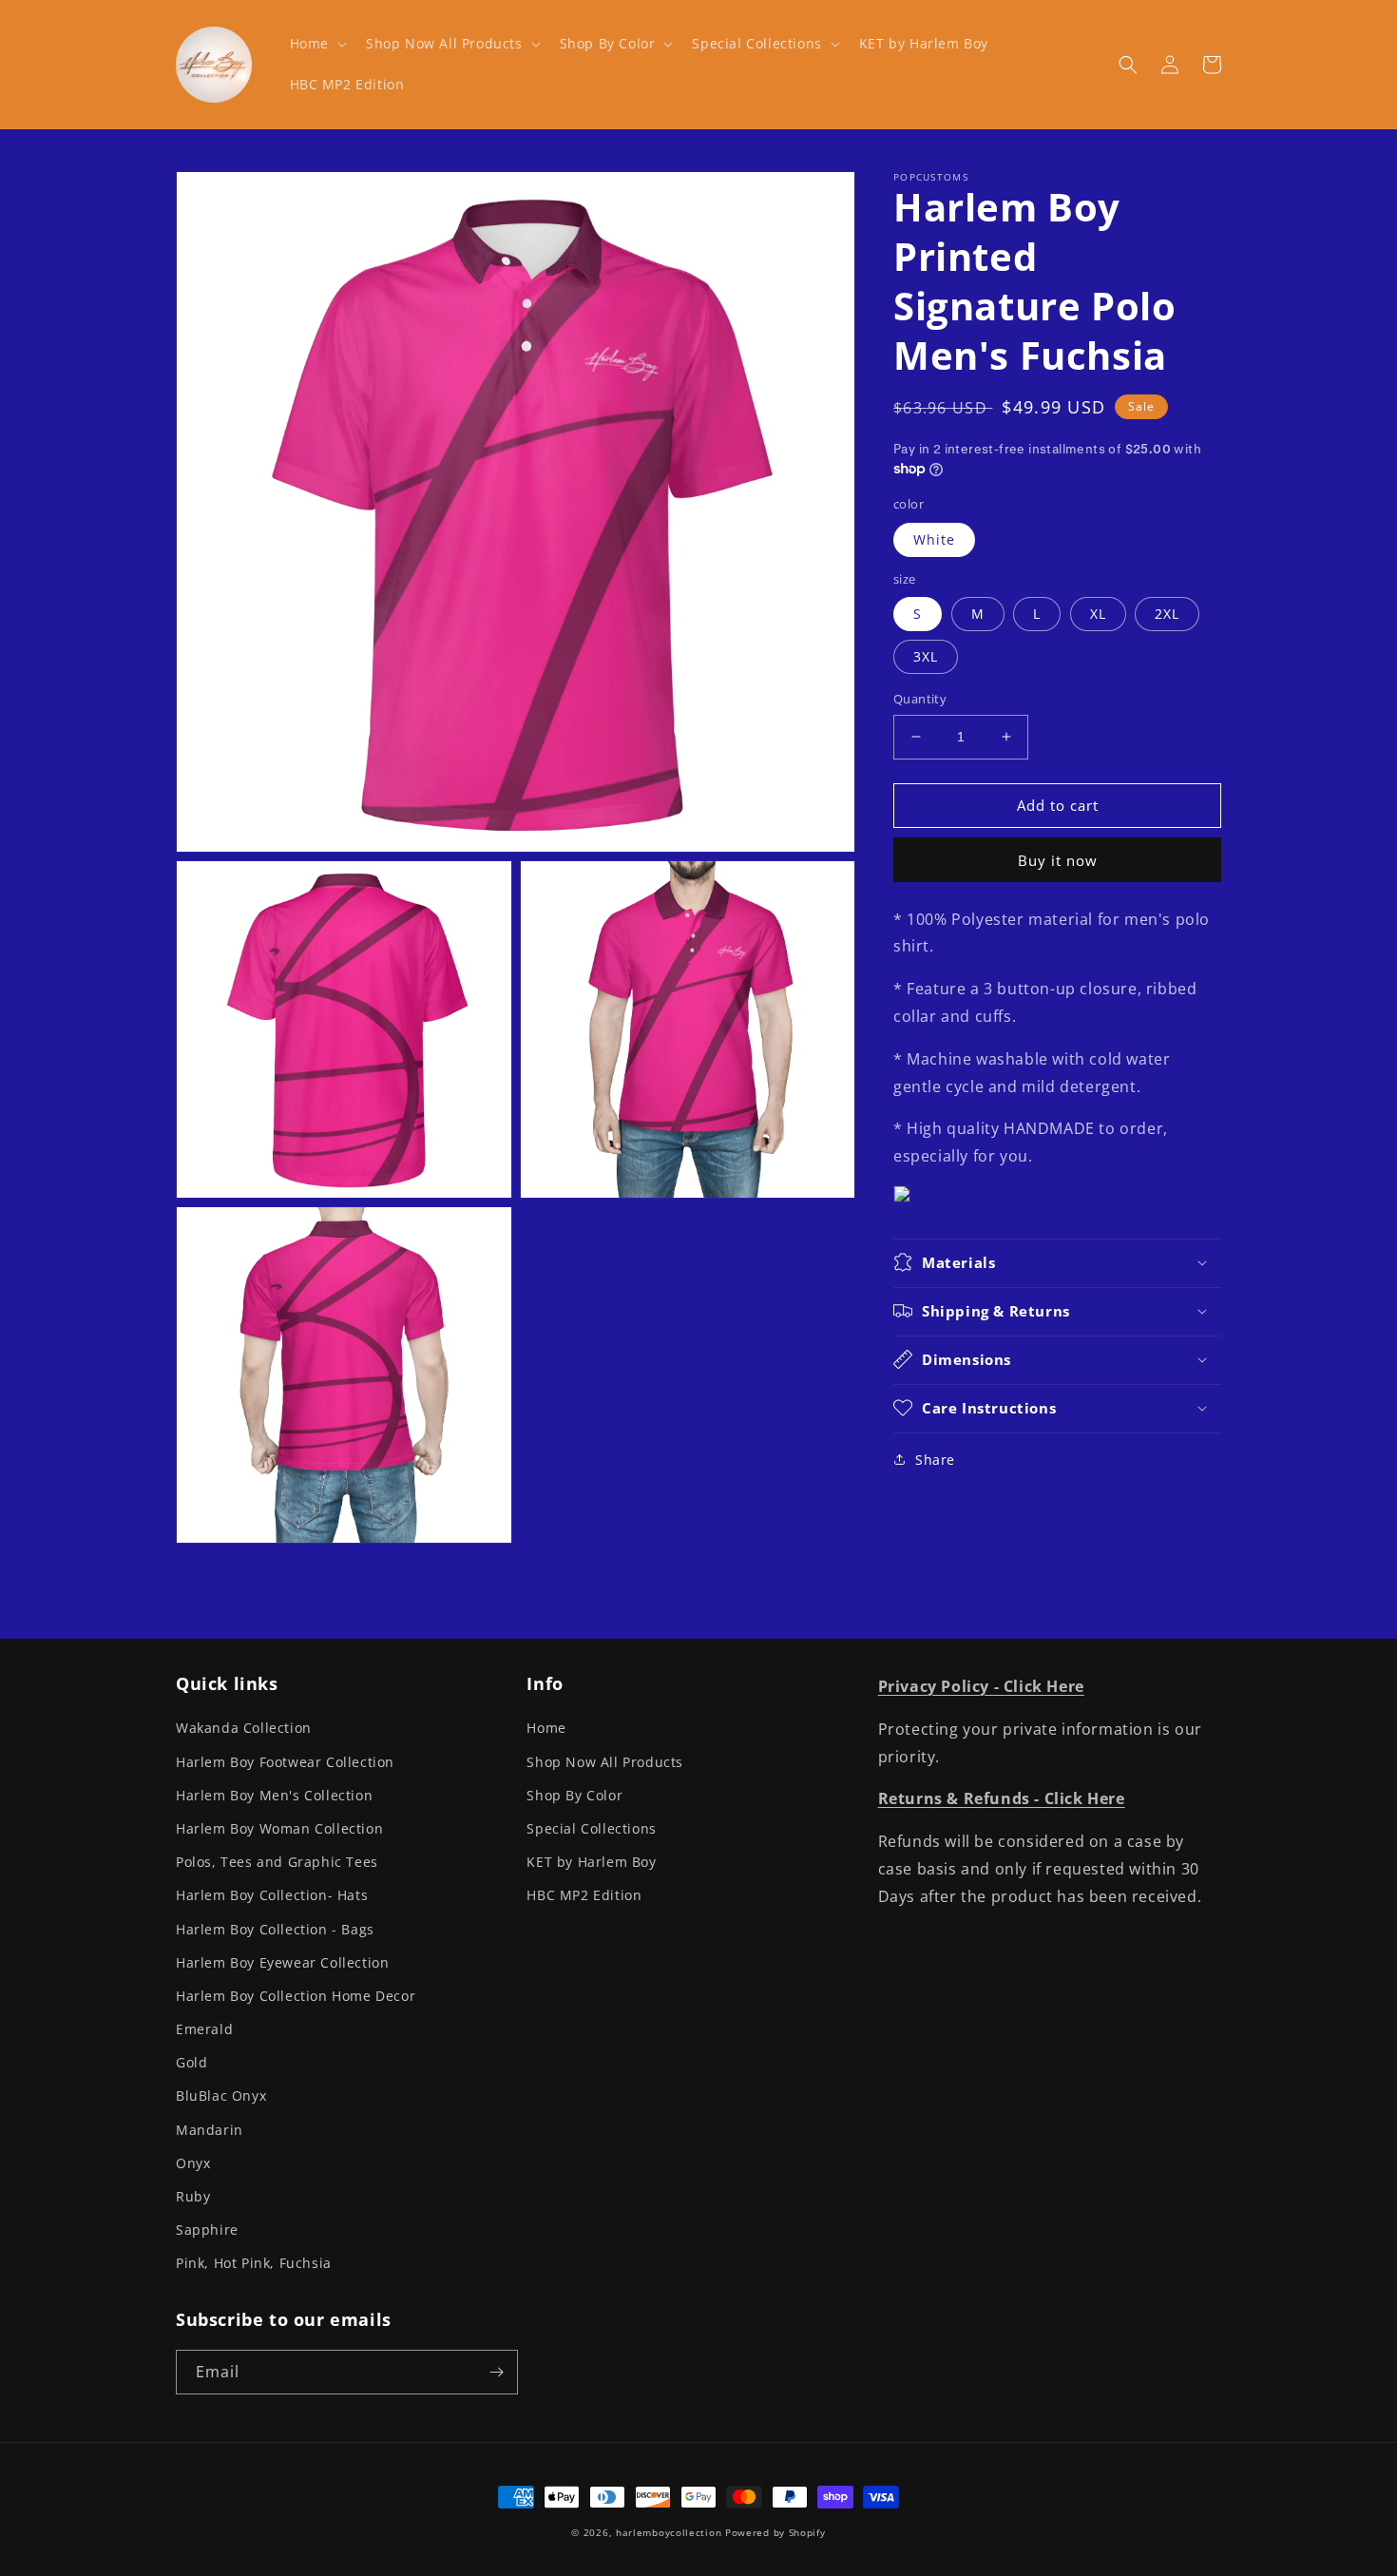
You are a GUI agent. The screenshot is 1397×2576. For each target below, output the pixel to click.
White (934, 538)
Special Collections (591, 1828)
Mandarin (210, 2130)
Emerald (204, 2029)
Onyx (193, 2163)
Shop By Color (574, 1795)
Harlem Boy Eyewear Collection (282, 1962)
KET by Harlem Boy (591, 1862)
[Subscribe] (496, 2372)
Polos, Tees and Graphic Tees (277, 1862)
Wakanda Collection (244, 1728)
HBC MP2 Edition (584, 1895)
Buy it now (1058, 859)
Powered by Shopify (775, 2532)
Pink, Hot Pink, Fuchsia (254, 2263)
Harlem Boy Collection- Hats (272, 1895)
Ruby (193, 2196)
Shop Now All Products (605, 1762)
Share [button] (935, 1459)
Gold (191, 2062)
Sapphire (207, 2230)
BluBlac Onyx (221, 2095)
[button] (316, 44)
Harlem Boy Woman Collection (279, 1828)
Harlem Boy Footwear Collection (285, 1762)
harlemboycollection (669, 2532)
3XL (926, 656)
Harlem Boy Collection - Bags (275, 1929)
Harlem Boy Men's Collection (274, 1795)
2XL (1167, 614)
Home (546, 1728)
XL (1098, 614)
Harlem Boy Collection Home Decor (296, 1996)
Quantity (920, 699)
